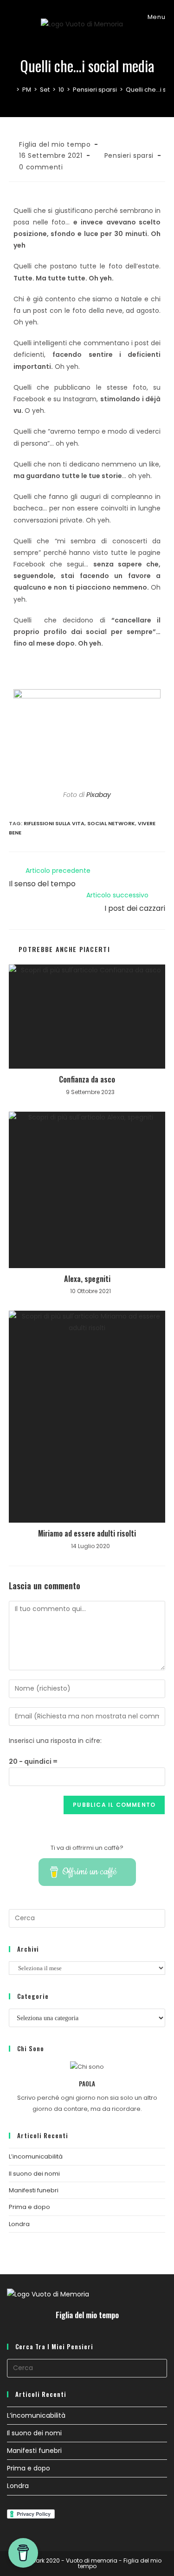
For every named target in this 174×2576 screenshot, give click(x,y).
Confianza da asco (87, 1079)
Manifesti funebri (34, 2190)
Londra (19, 2224)
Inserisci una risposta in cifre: (55, 1741)
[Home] (11, 90)
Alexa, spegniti (87, 1279)
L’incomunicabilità (36, 2156)
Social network (111, 823)
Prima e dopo (29, 2207)
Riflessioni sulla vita (54, 823)
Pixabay (99, 795)
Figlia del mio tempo (55, 144)
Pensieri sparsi (129, 156)
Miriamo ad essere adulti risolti (87, 1533)
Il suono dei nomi (34, 2174)
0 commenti (41, 167)
